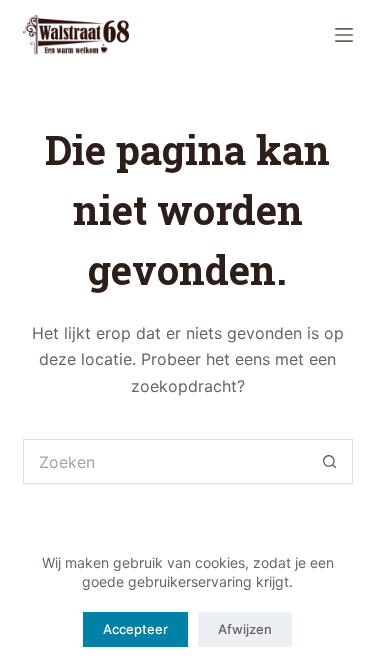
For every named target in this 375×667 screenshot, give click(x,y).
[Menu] (344, 35)
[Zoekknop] (330, 461)
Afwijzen (245, 629)
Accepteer (135, 629)
